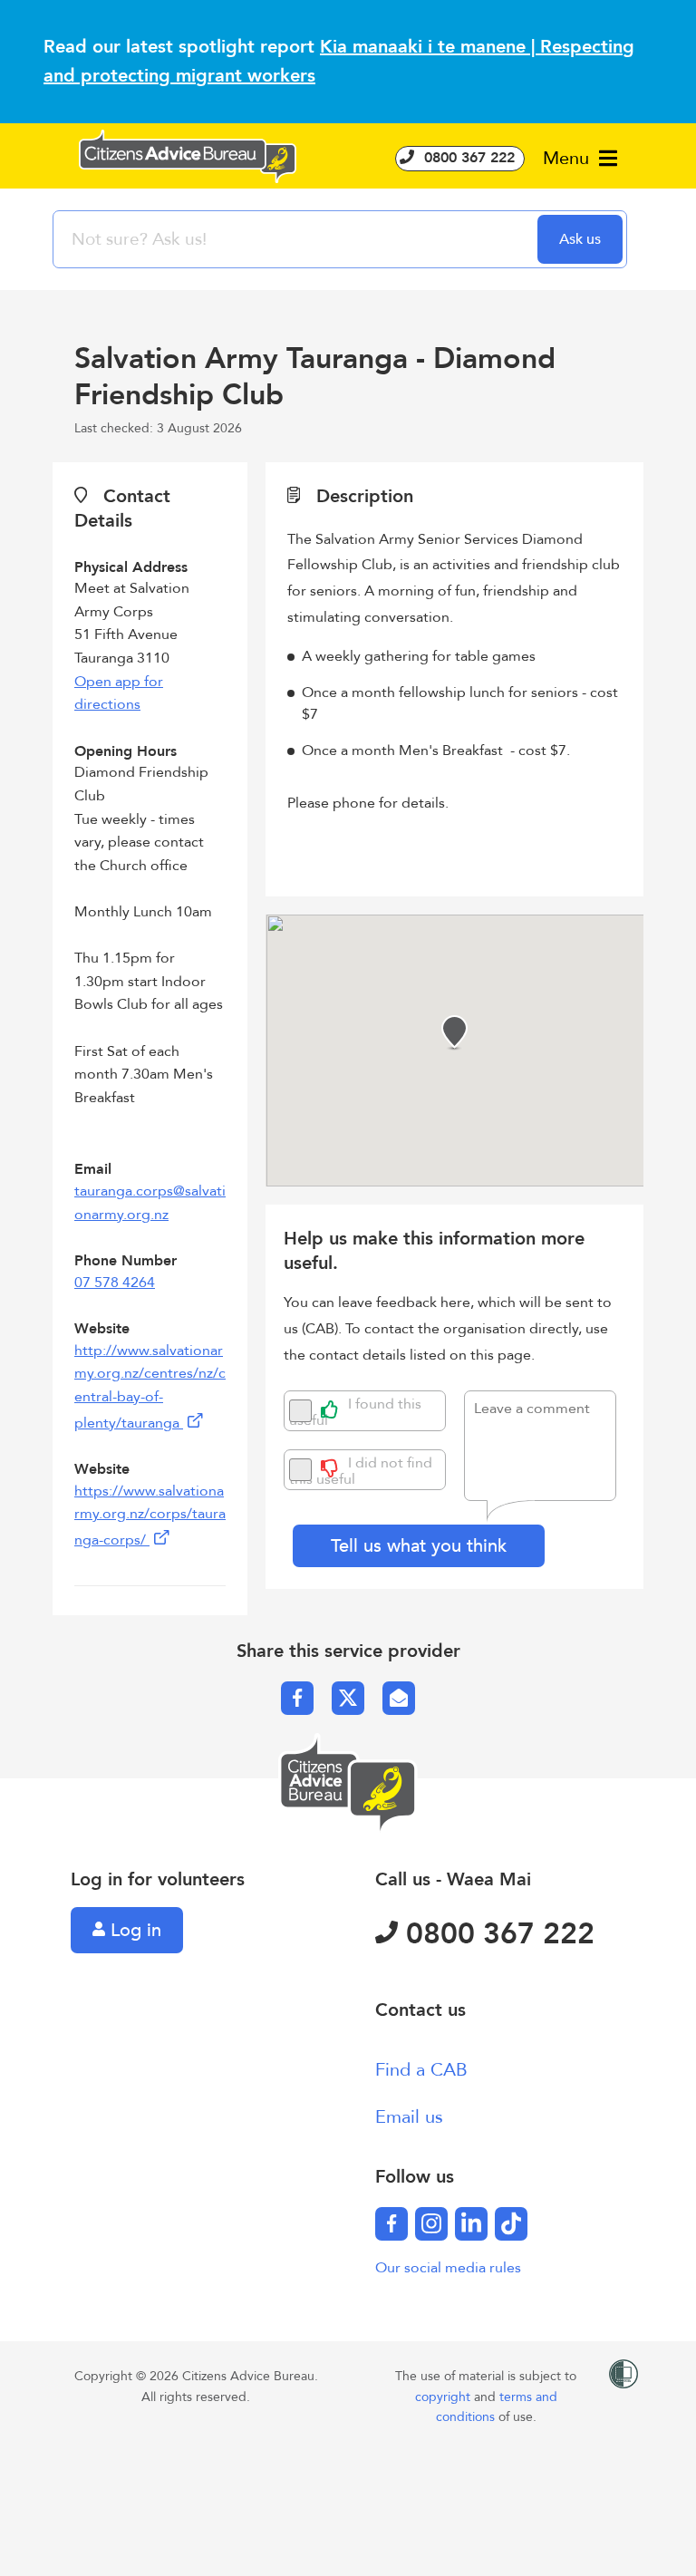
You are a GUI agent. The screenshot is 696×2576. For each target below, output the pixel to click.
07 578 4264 (115, 1283)
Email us (409, 2117)
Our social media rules (448, 2268)
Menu (569, 158)
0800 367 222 (467, 158)
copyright (445, 2397)
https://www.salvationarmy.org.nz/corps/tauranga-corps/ (150, 1516)
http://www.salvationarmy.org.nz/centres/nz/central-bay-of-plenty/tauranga (150, 1387)
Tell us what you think (419, 1546)
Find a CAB (421, 2070)
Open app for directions (119, 693)
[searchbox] (297, 239)
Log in (133, 1930)
